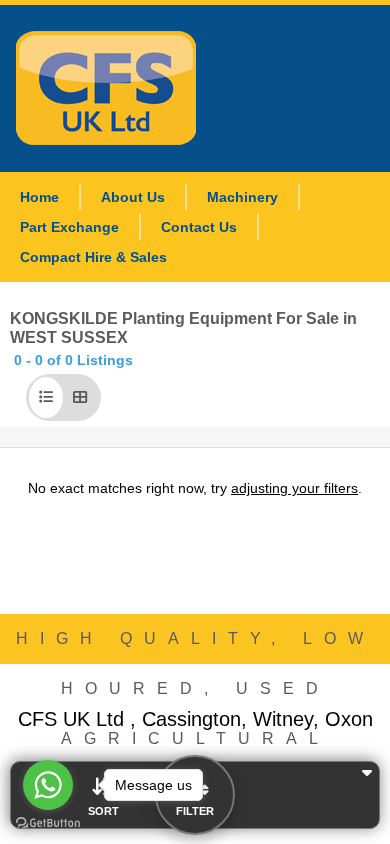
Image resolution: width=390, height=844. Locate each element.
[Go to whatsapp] (48, 785)
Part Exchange (69, 227)
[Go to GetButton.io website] (48, 823)
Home (39, 197)
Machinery (242, 197)
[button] (46, 397)
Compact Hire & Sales (93, 257)
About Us (133, 197)
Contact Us (199, 227)
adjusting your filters (294, 488)
